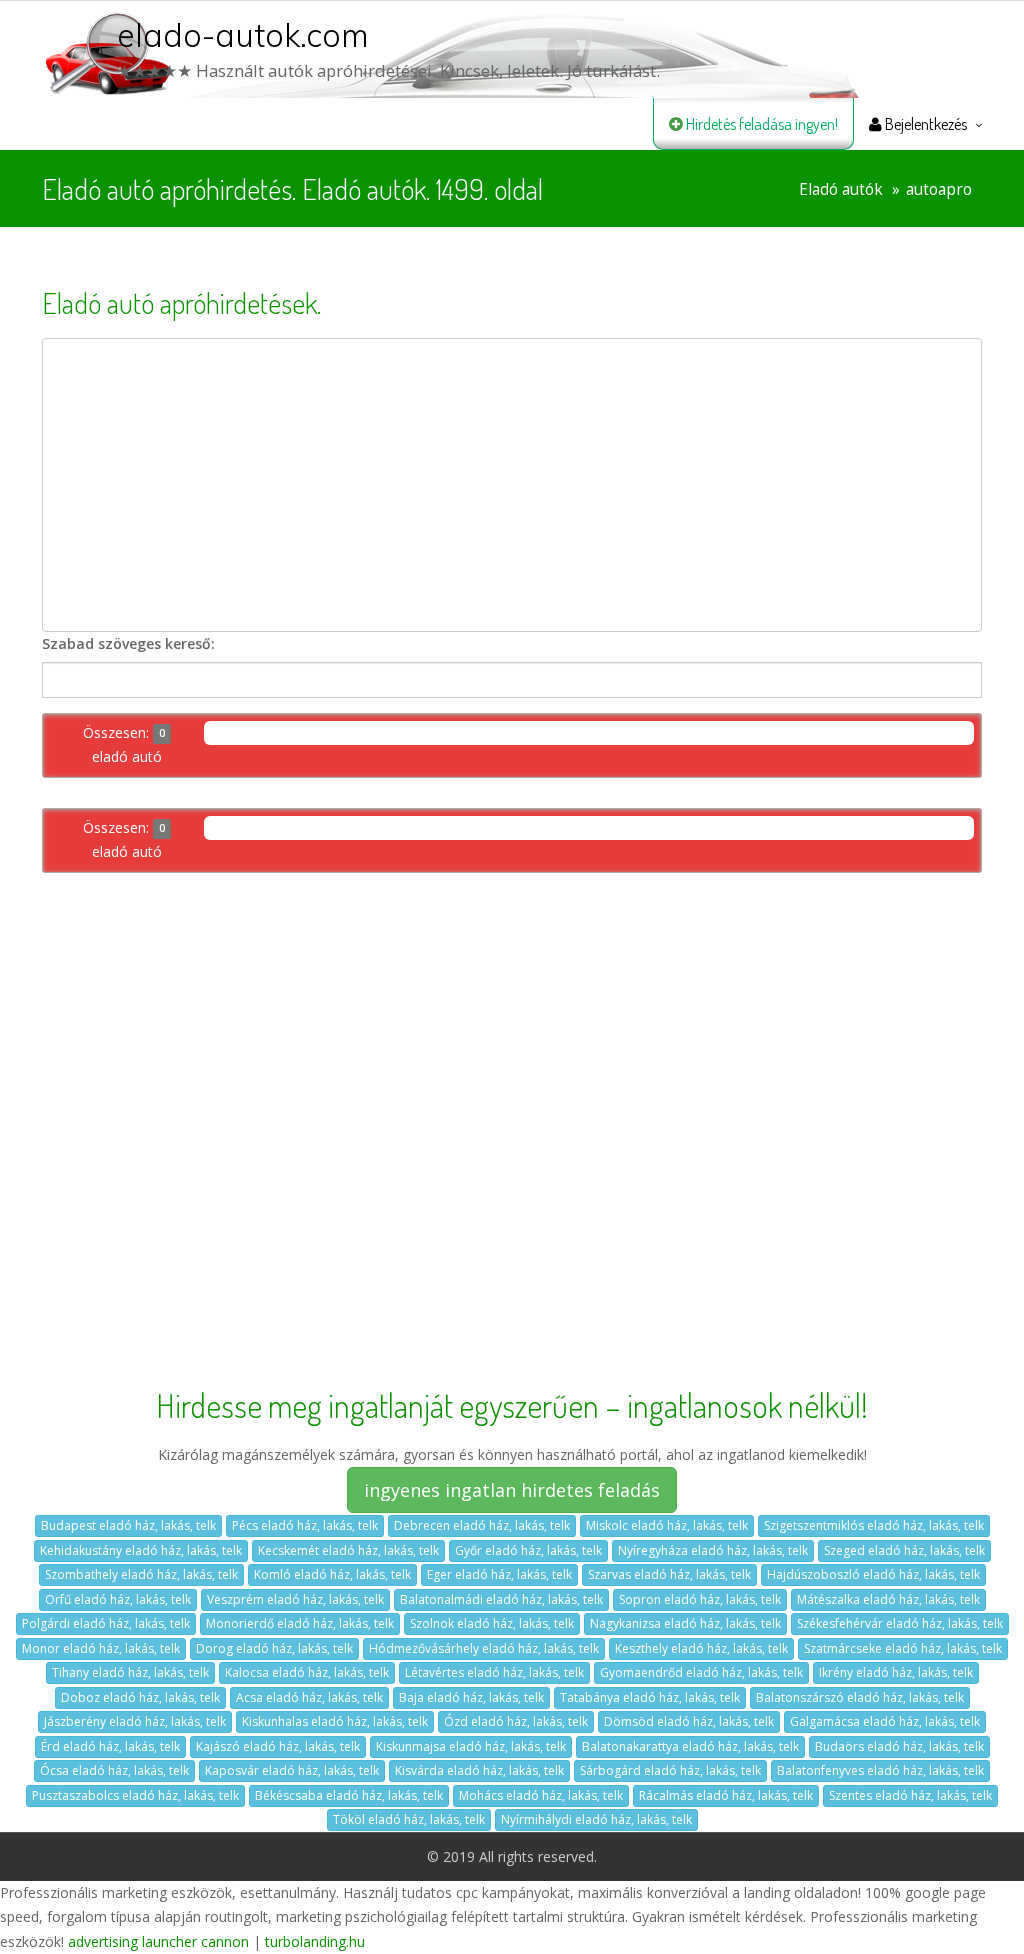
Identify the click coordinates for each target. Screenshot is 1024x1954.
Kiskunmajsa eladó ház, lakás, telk (471, 1746)
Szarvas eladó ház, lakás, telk (669, 1574)
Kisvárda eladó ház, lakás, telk (479, 1770)
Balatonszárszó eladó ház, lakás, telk (860, 1697)
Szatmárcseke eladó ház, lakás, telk (903, 1648)
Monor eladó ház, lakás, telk (101, 1648)
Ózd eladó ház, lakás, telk (516, 1721)
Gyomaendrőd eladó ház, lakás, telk (701, 1672)
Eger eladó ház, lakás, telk (499, 1574)
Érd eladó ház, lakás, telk (110, 1746)
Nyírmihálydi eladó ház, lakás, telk (596, 1819)
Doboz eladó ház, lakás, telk (140, 1697)
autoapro (939, 189)
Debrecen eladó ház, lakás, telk (482, 1525)
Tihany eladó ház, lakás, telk (130, 1672)
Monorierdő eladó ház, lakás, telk (300, 1623)
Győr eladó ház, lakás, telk (528, 1550)
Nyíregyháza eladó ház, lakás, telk (713, 1550)
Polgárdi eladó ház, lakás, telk (106, 1623)
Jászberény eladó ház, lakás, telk (135, 1721)
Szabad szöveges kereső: (128, 643)
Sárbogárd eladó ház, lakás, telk (670, 1770)
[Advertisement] (512, 485)
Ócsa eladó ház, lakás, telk (114, 1770)
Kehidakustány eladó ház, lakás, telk (141, 1550)
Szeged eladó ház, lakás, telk (904, 1550)
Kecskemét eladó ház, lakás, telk (348, 1550)
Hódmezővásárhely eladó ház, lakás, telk (484, 1648)
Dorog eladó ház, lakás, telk (274, 1648)
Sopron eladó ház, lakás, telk (700, 1599)
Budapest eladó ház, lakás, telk (128, 1525)
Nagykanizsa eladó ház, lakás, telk (685, 1623)
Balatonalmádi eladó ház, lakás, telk (501, 1599)
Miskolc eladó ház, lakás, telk (667, 1525)
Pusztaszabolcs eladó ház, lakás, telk (135, 1795)
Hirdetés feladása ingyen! (760, 124)
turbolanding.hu (315, 1941)
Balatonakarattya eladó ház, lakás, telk (690, 1746)
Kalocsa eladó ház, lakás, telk (307, 1672)
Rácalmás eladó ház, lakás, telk (726, 1795)
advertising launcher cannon (158, 1941)
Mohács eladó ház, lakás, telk (541, 1795)
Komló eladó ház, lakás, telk (332, 1574)
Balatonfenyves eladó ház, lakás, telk (880, 1770)
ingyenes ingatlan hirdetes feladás (512, 1490)
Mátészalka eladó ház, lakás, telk (888, 1599)
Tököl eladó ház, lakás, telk (409, 1819)
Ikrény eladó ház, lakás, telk (896, 1672)
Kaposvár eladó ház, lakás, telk (292, 1770)
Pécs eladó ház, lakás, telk (305, 1525)
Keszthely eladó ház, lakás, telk (701, 1648)
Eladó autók (841, 189)
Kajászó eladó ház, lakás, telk (278, 1746)
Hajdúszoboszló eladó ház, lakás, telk (873, 1574)
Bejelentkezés (924, 124)
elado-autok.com (243, 35)
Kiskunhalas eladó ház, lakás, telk (335, 1721)
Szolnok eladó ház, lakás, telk (492, 1623)
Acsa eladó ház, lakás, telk (309, 1697)
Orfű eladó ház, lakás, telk (118, 1599)
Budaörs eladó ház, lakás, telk (899, 1746)
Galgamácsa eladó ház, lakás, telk (885, 1721)
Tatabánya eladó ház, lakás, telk (650, 1697)
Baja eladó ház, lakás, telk (471, 1697)
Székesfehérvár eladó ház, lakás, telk (900, 1623)
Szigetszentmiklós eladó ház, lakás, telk (874, 1525)
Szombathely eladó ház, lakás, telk (141, 1574)
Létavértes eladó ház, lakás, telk (494, 1672)
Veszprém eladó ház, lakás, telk (295, 1599)
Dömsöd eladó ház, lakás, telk (689, 1721)
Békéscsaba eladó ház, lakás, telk (349, 1795)
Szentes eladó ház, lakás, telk (910, 1795)
